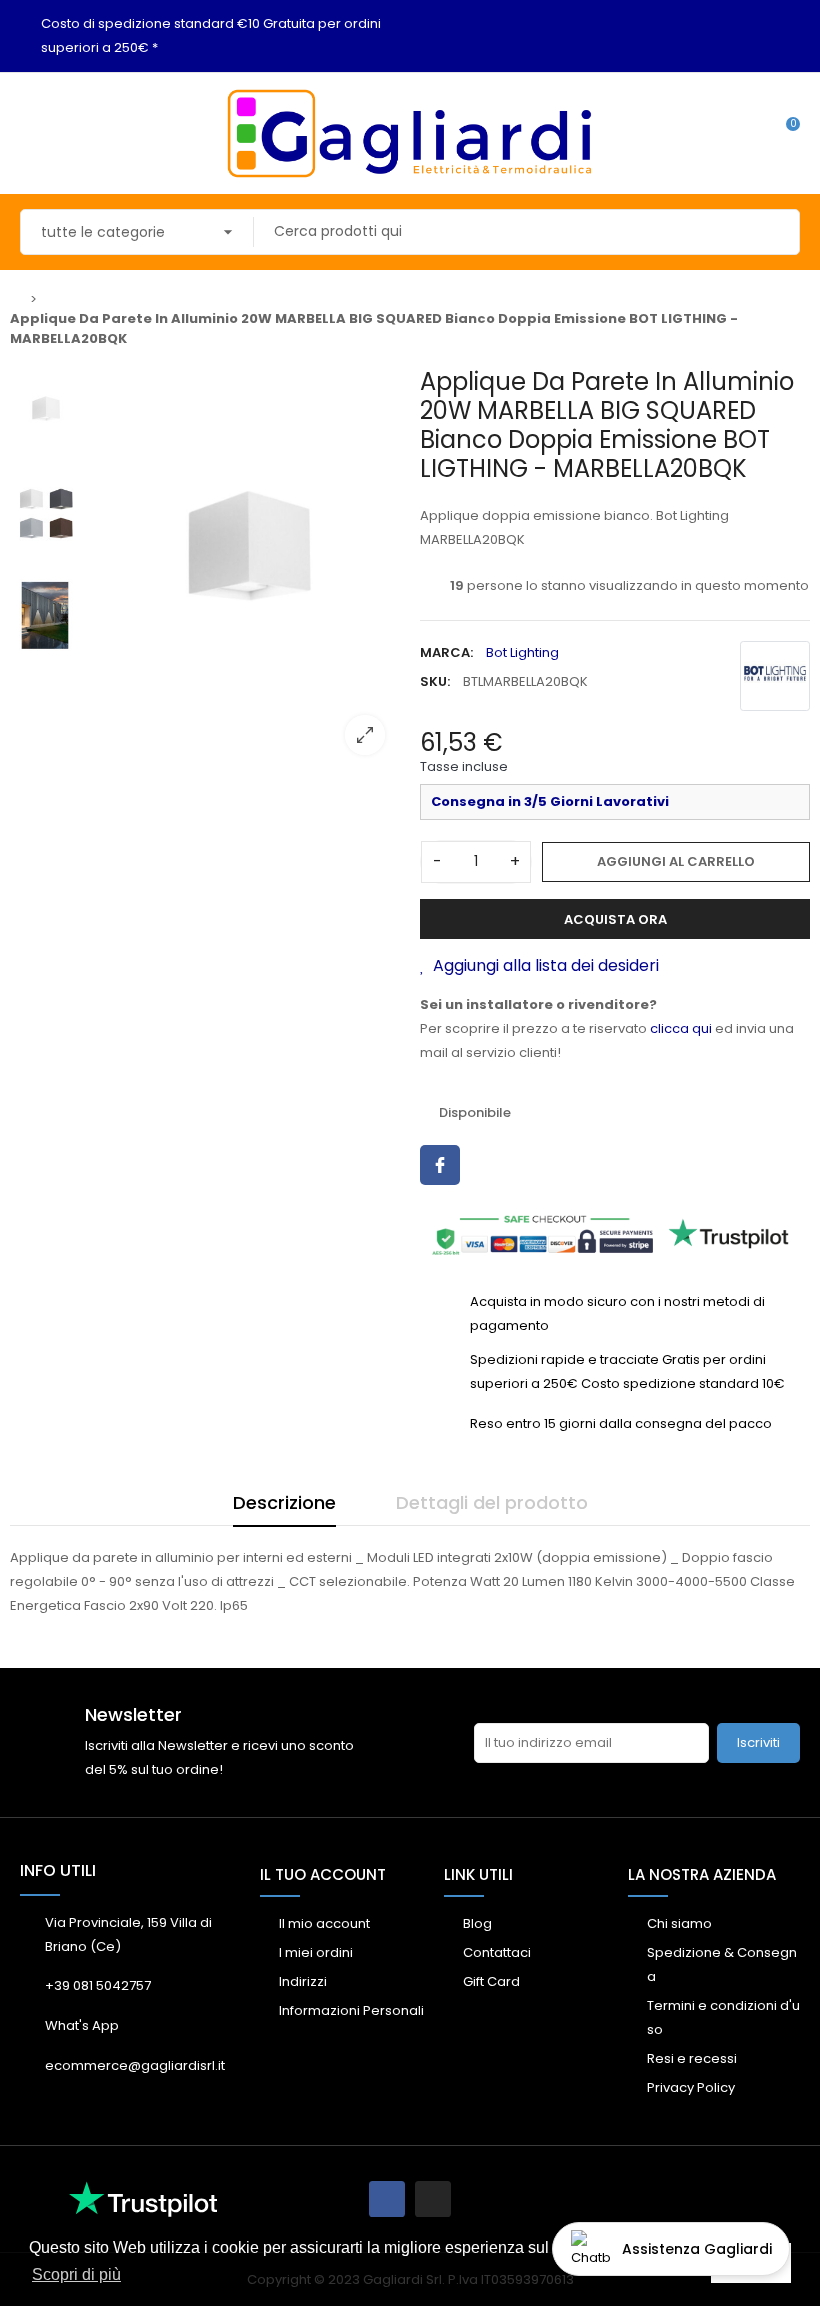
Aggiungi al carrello (676, 861)
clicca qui (681, 1028)
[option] (245, 569)
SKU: (435, 681)
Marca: (446, 652)
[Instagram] (433, 2199)
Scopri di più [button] (76, 2274)
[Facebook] (387, 2199)
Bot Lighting (522, 652)
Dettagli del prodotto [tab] (492, 1502)
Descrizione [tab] (284, 1502)
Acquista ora (615, 919)
